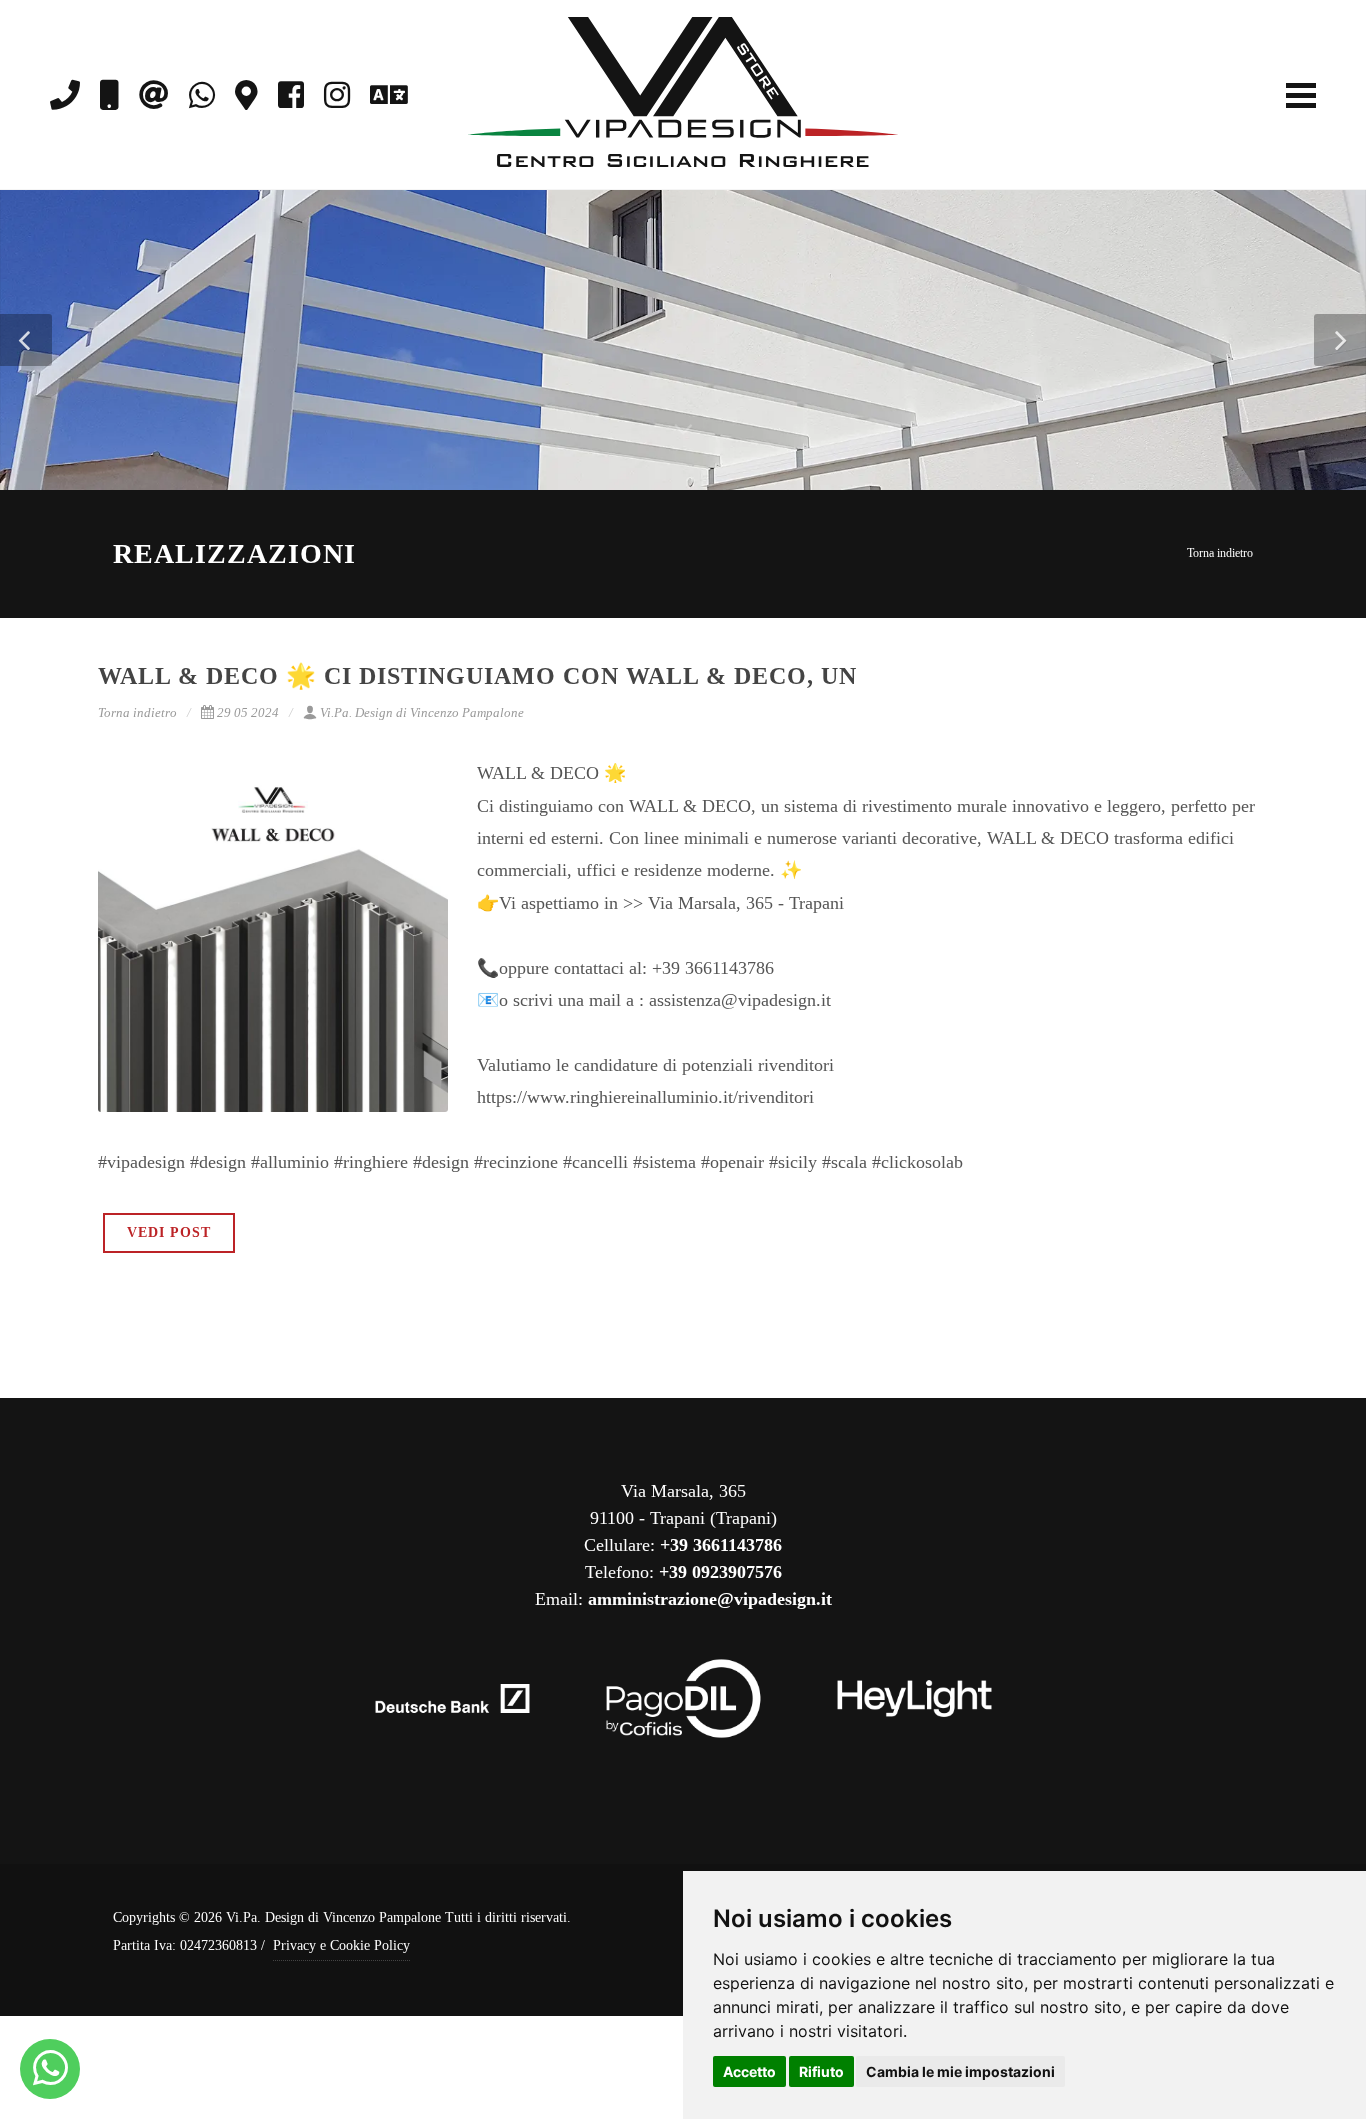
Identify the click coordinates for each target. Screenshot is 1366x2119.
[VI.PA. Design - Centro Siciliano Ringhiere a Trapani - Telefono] (65, 95)
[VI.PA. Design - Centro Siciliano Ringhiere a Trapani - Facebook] (291, 95)
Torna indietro (1220, 553)
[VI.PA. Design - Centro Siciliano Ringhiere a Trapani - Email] (154, 95)
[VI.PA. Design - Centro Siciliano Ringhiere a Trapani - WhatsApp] (202, 95)
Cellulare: (683, 1545)
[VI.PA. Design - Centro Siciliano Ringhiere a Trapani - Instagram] (337, 95)
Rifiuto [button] (821, 2071)
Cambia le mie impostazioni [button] (960, 2071)
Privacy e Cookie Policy (341, 1945)
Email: (683, 1599)
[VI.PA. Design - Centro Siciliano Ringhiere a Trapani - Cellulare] (109, 95)
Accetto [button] (749, 2071)
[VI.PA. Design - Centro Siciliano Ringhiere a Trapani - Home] (683, 95)
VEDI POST (169, 1232)
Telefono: (683, 1572)
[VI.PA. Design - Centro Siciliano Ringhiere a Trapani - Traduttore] (389, 95)
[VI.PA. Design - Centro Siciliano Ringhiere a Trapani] (50, 2069)
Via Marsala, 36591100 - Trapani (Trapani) (683, 1504)
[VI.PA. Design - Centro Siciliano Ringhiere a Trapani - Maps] (246, 95)
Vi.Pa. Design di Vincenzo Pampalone (422, 712)
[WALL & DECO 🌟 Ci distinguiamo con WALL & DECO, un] (273, 937)
